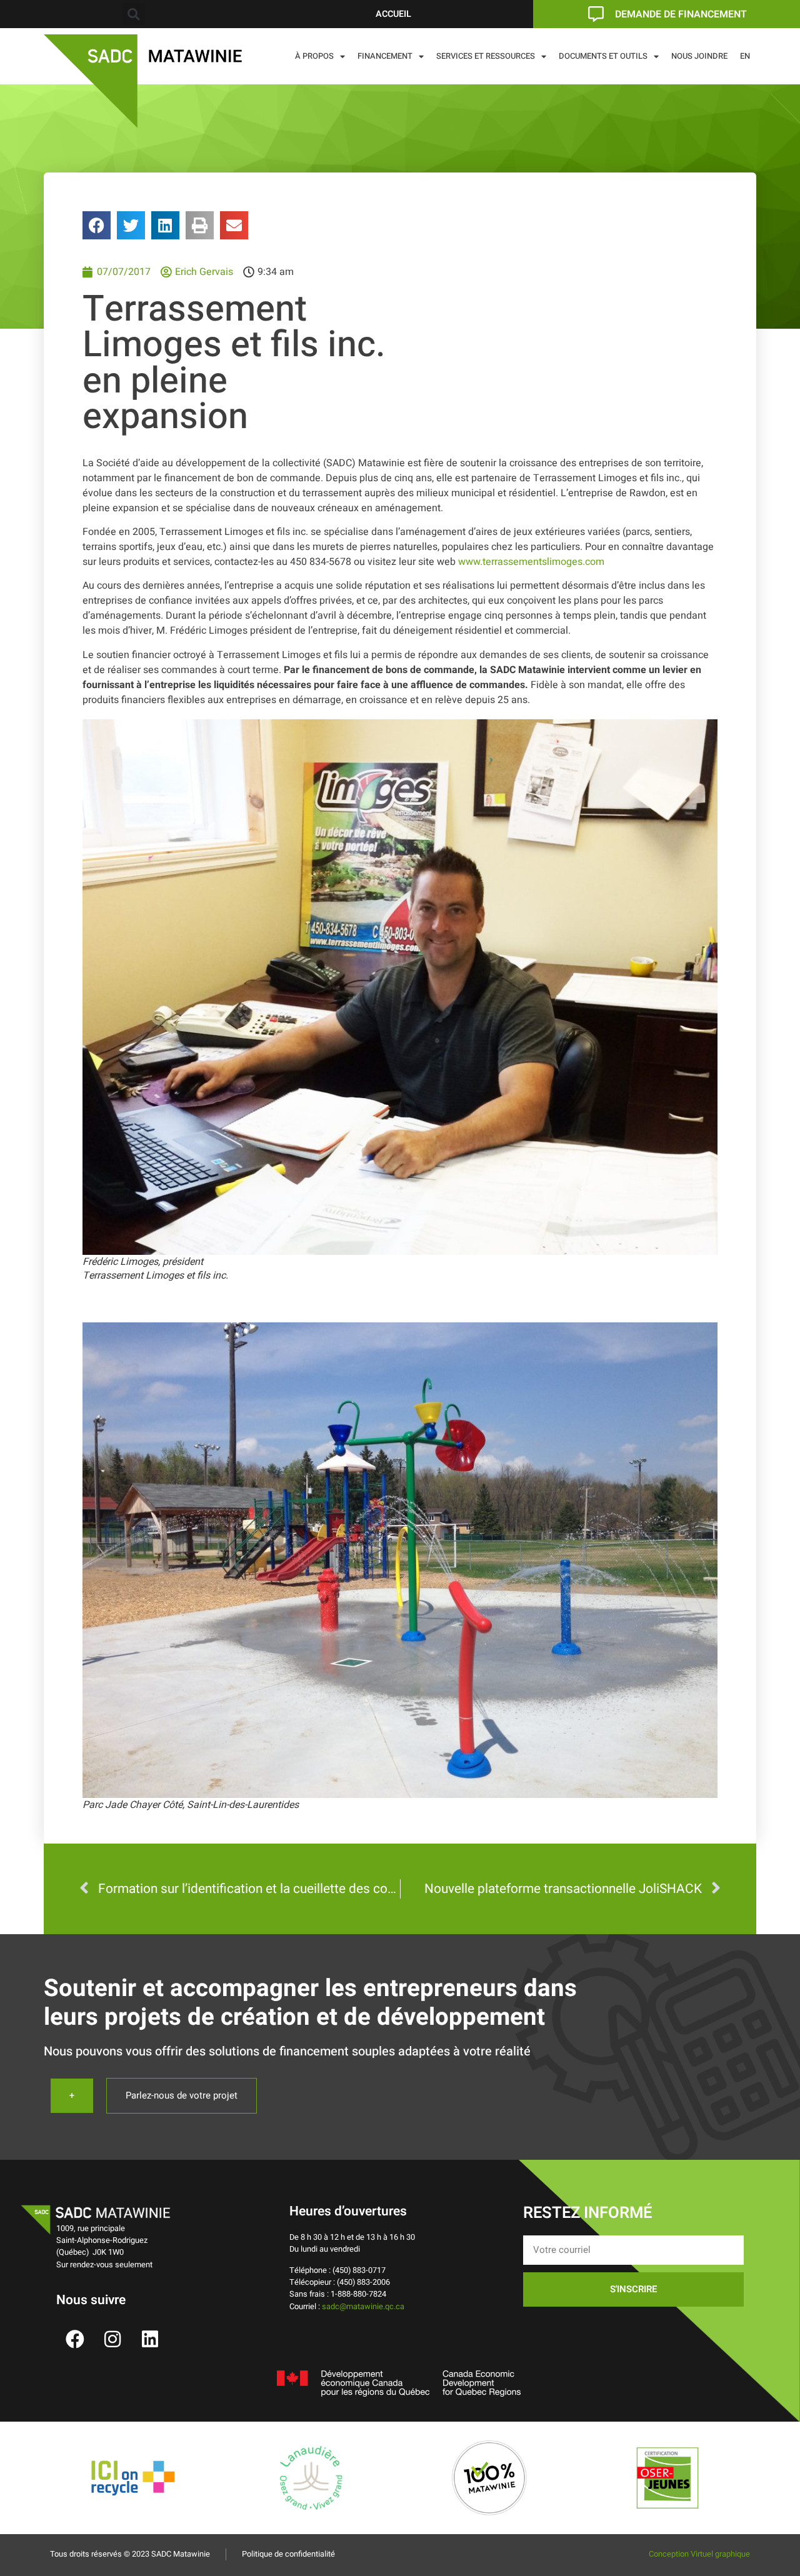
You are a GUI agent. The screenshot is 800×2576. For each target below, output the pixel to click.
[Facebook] (75, 2339)
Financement (385, 56)
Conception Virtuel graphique (699, 2554)
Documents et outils (603, 56)
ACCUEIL (393, 14)
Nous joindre (699, 56)
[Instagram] (112, 2339)
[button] (133, 14)
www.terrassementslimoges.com (531, 562)
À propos (314, 56)
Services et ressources (486, 56)
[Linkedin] (150, 2339)
